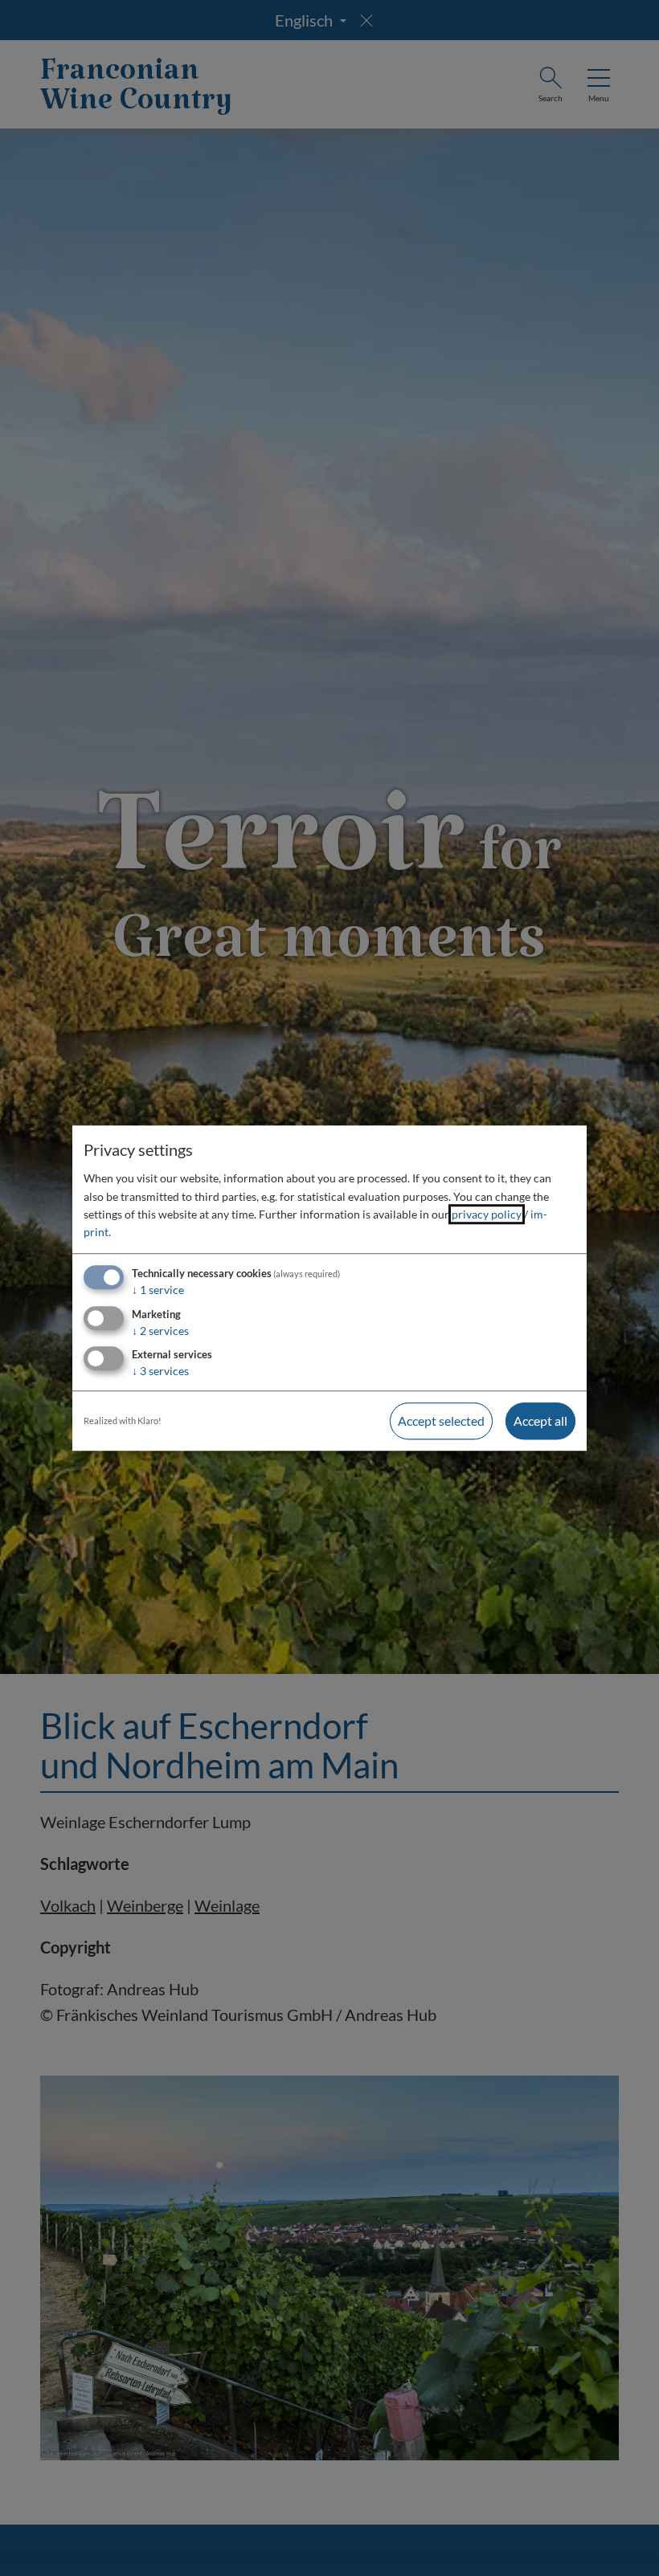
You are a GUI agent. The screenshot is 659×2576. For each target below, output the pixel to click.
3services (160, 1372)
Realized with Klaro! (123, 1421)
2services (160, 1331)
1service (158, 1290)
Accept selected (441, 1421)
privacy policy (487, 1214)
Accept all (540, 1421)
